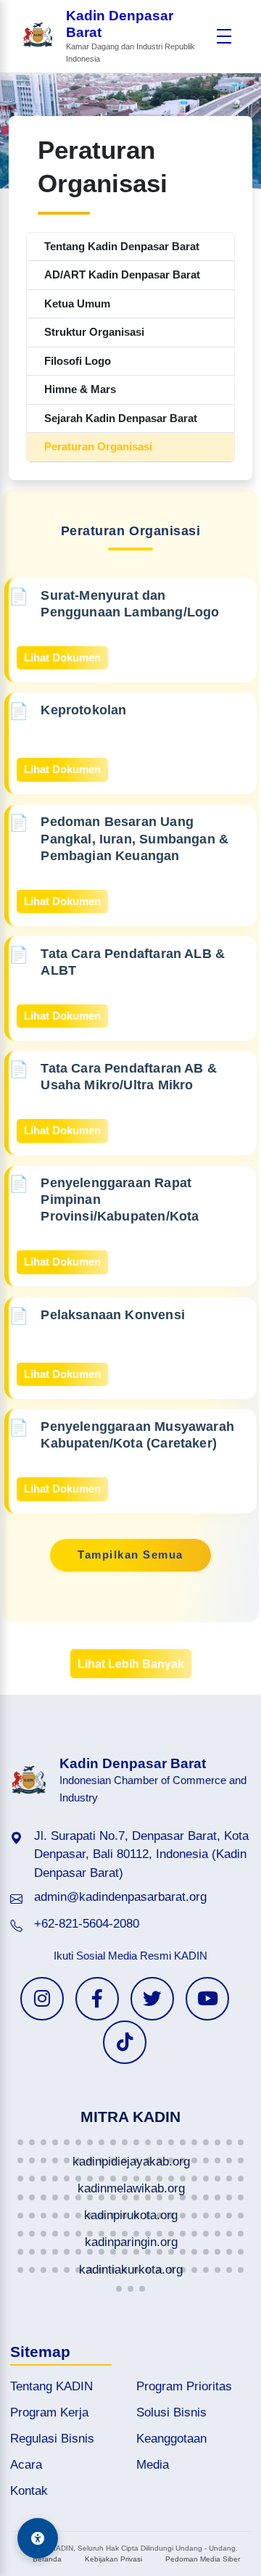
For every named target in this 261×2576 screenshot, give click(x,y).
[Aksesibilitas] (38, 2538)
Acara (26, 2465)
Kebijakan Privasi (113, 2559)
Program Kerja (49, 2412)
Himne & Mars (80, 389)
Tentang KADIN (51, 2386)
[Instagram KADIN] (42, 1999)
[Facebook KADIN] (97, 1999)
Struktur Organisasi (94, 332)
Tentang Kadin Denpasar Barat (122, 246)
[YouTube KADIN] (207, 1999)
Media (153, 2465)
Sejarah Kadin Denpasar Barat (121, 418)
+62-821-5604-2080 (87, 1924)
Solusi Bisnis (171, 2412)
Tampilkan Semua (130, 1555)
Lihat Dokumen (62, 657)
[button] (20, 2142)
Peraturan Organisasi (98, 446)
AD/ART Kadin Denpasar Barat (122, 274)
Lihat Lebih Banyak (131, 1664)
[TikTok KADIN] (125, 2042)
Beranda (47, 2559)
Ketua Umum (77, 304)
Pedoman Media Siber (203, 2559)
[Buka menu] (224, 36)
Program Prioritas (184, 2386)
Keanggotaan (171, 2439)
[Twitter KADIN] (152, 1999)
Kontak (29, 2491)
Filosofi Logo (78, 361)
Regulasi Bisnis (52, 2439)
